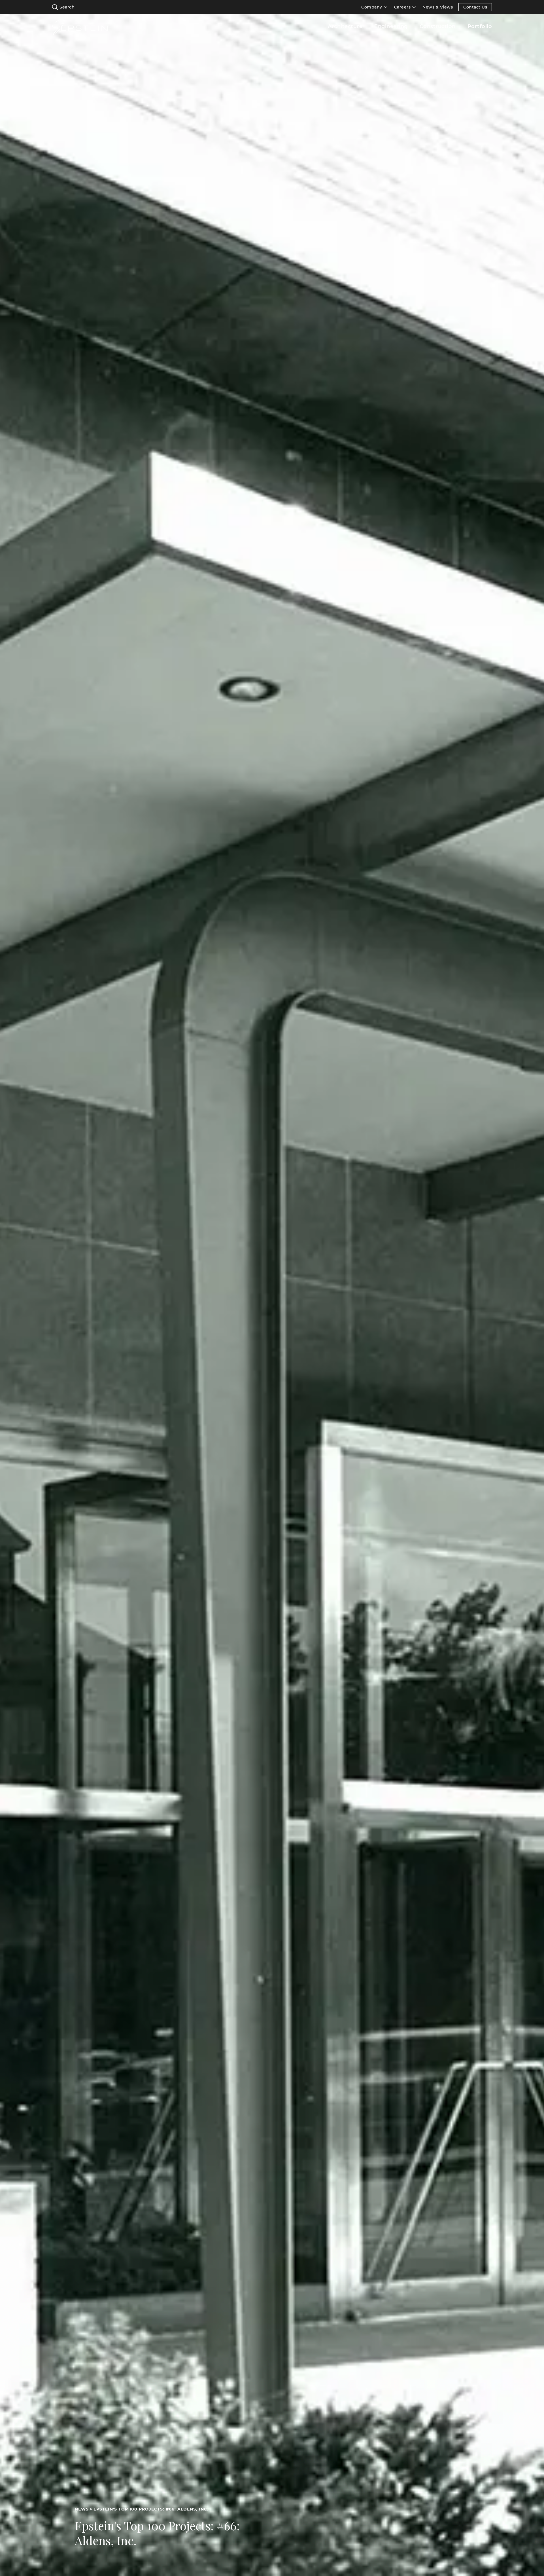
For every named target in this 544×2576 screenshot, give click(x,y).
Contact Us (475, 7)
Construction (438, 26)
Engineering (391, 26)
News (82, 2509)
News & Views (438, 7)
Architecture (345, 26)
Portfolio (480, 26)
